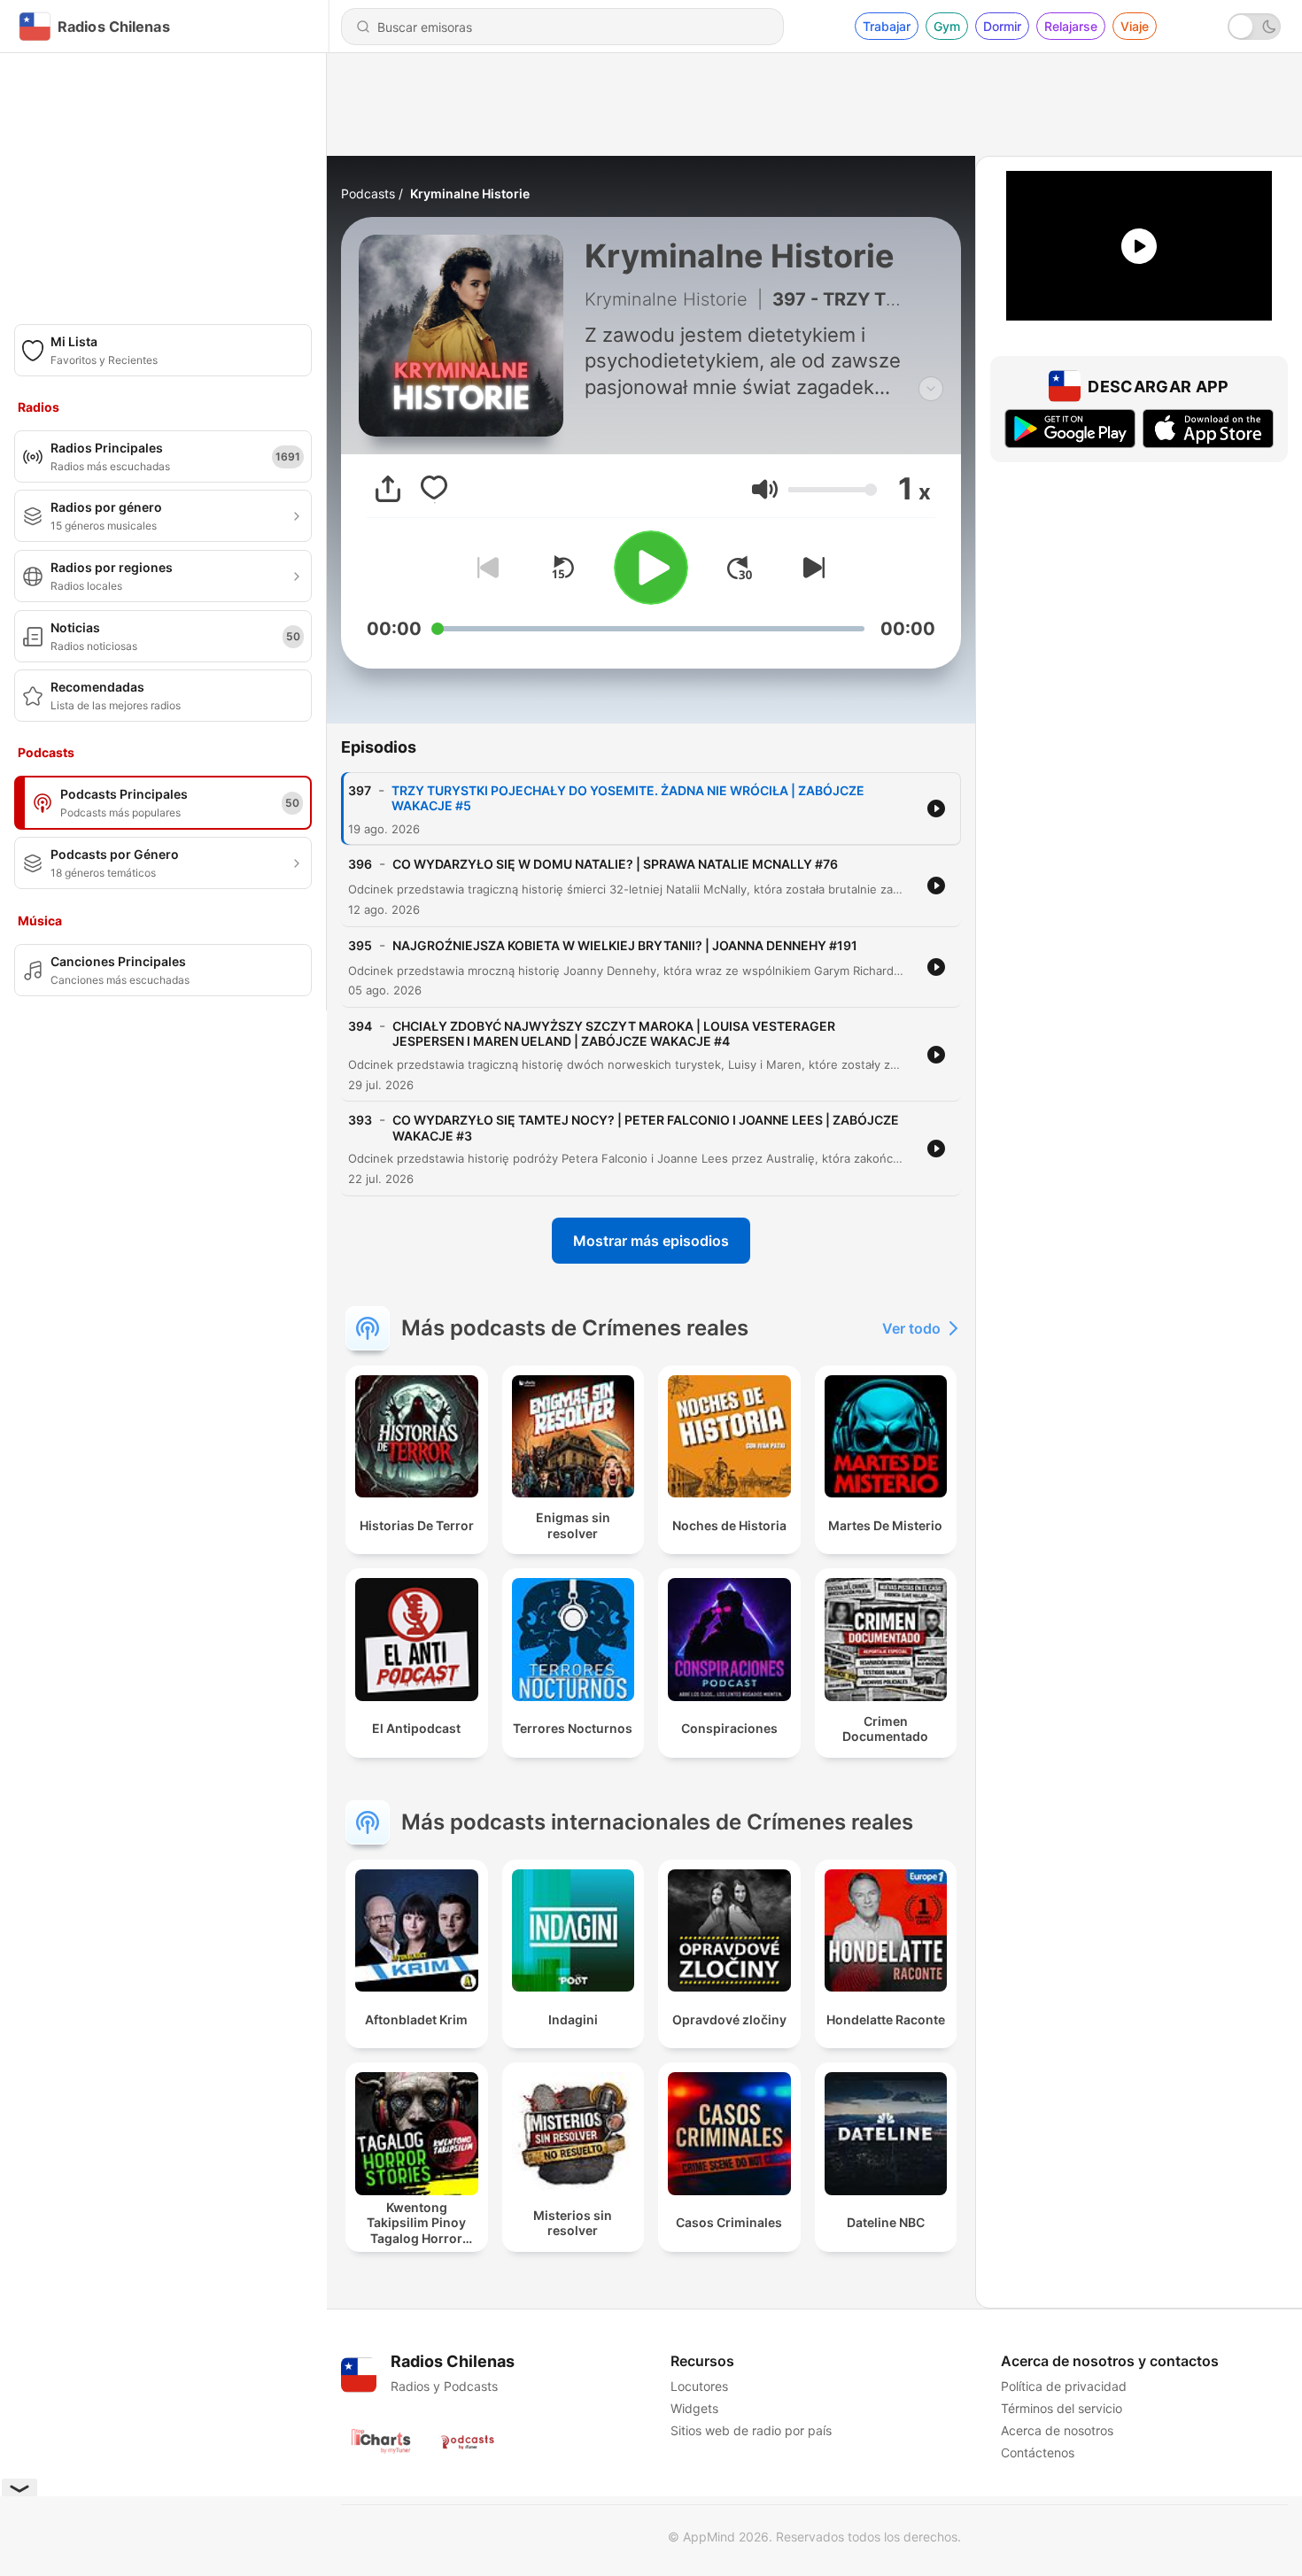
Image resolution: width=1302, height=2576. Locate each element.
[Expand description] (931, 389)
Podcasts (368, 193)
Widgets (694, 2408)
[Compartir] (388, 489)
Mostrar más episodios (651, 1241)
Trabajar (887, 26)
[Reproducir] (651, 568)
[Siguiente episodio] (810, 568)
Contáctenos (1038, 2452)
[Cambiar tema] (1254, 27)
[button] (765, 489)
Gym (947, 26)
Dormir (1002, 26)
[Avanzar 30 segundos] (740, 568)
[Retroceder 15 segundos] (562, 568)
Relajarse (1071, 26)
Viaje (1135, 26)
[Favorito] (434, 489)
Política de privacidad (1064, 2386)
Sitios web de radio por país (751, 2430)
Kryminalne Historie (470, 193)
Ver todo (911, 1328)
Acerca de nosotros (1057, 2430)
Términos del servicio (1062, 2408)
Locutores (699, 2386)
